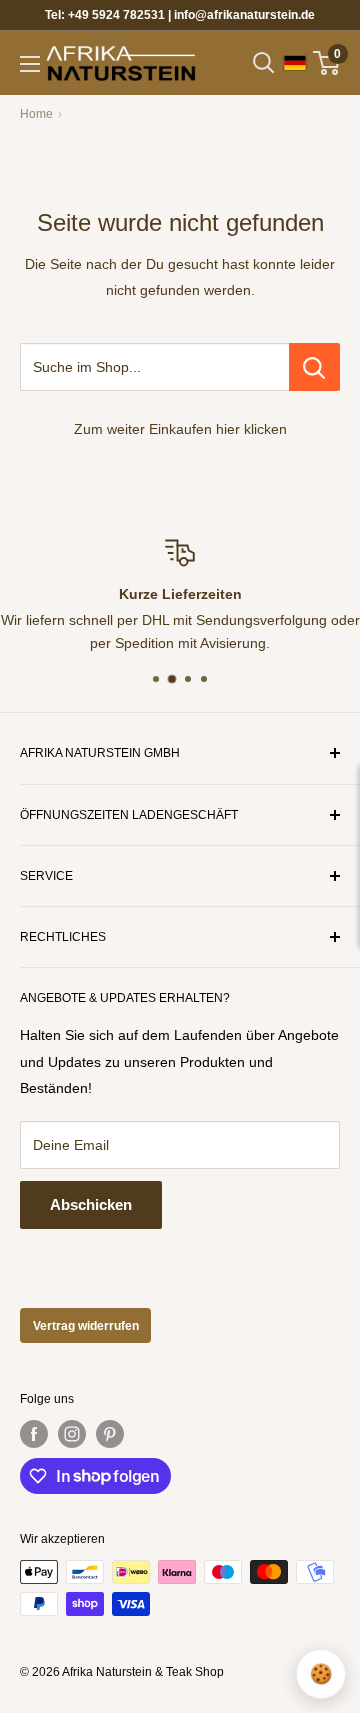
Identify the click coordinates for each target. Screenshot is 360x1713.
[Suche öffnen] (264, 63)
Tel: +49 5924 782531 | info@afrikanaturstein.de (180, 15)
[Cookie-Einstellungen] (321, 1674)
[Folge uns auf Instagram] (72, 1434)
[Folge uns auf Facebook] (34, 1434)
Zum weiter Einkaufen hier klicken (180, 429)
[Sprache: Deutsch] (295, 63)
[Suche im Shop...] (314, 367)
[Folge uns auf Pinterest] (110, 1434)
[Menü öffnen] (30, 64)
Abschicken (91, 1204)
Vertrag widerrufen (86, 1326)
